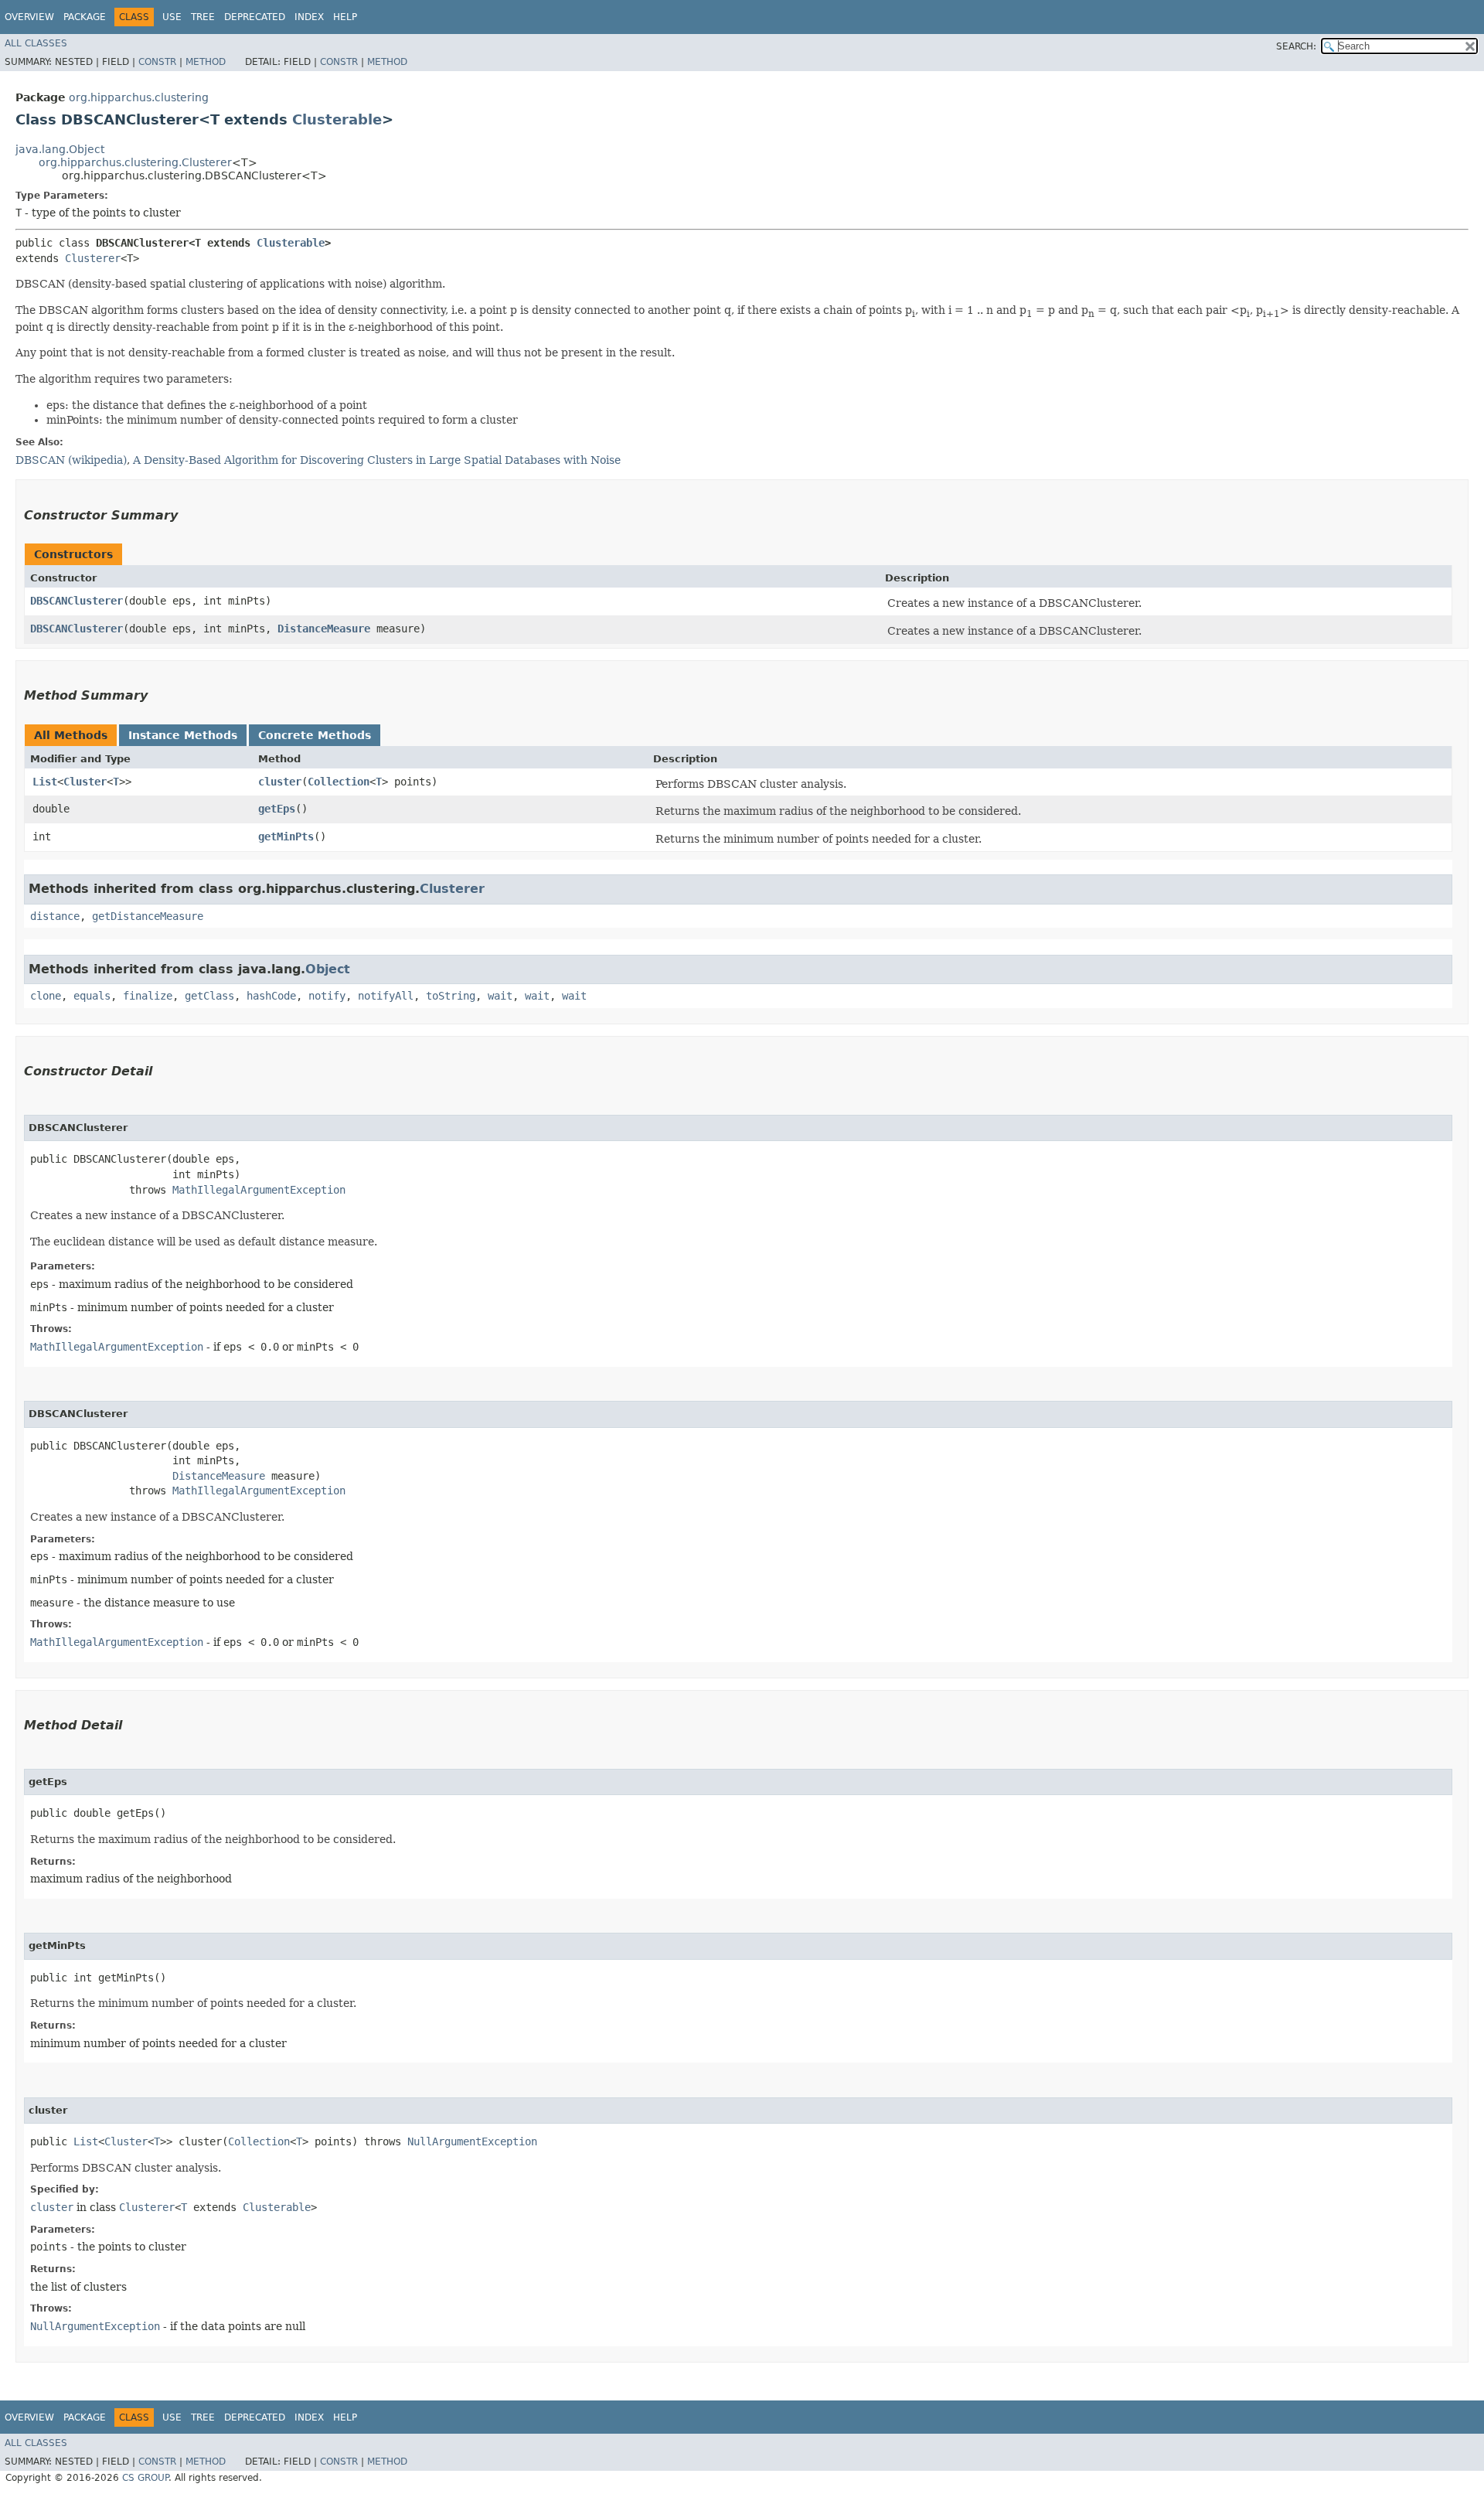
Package (85, 17)
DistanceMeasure (324, 629)
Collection (339, 782)
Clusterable (337, 119)
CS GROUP (145, 2478)
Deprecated (255, 17)
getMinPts (286, 836)
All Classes (36, 43)
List (45, 782)
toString (451, 996)
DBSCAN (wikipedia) (71, 460)
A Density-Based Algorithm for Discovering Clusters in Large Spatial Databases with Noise (377, 460)
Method (206, 62)
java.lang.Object (60, 149)
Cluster (85, 782)
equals (92, 996)
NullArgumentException (472, 2141)
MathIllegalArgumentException (259, 1190)
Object (328, 969)
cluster (280, 782)
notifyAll (386, 996)
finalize (148, 996)
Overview (29, 17)
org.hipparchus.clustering (139, 97)
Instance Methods (183, 735)
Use (172, 17)
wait (500, 996)
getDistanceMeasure (148, 916)
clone (46, 996)
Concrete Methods (315, 735)
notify (327, 996)
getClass (209, 996)
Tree (203, 17)
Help (345, 17)
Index (309, 17)
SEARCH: (1296, 46)
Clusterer (93, 258)
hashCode (271, 996)
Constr (157, 62)
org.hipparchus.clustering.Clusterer (135, 162)
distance (55, 916)
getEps (277, 809)
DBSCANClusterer (77, 601)
